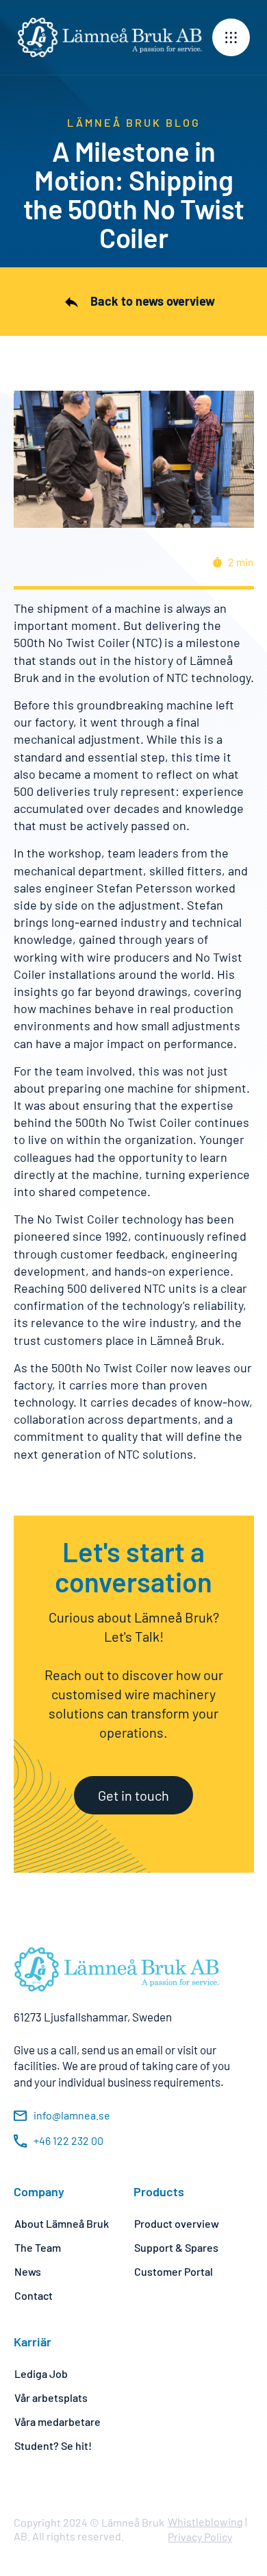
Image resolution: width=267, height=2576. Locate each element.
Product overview (177, 2223)
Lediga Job (41, 2373)
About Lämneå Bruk (62, 2223)
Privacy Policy (200, 2537)
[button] (231, 37)
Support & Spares (176, 2247)
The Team (38, 2247)
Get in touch (133, 1795)
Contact (34, 2295)
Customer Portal (174, 2271)
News (28, 2271)
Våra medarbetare (58, 2421)
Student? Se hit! (53, 2445)
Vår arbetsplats (51, 2397)
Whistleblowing (205, 2522)
